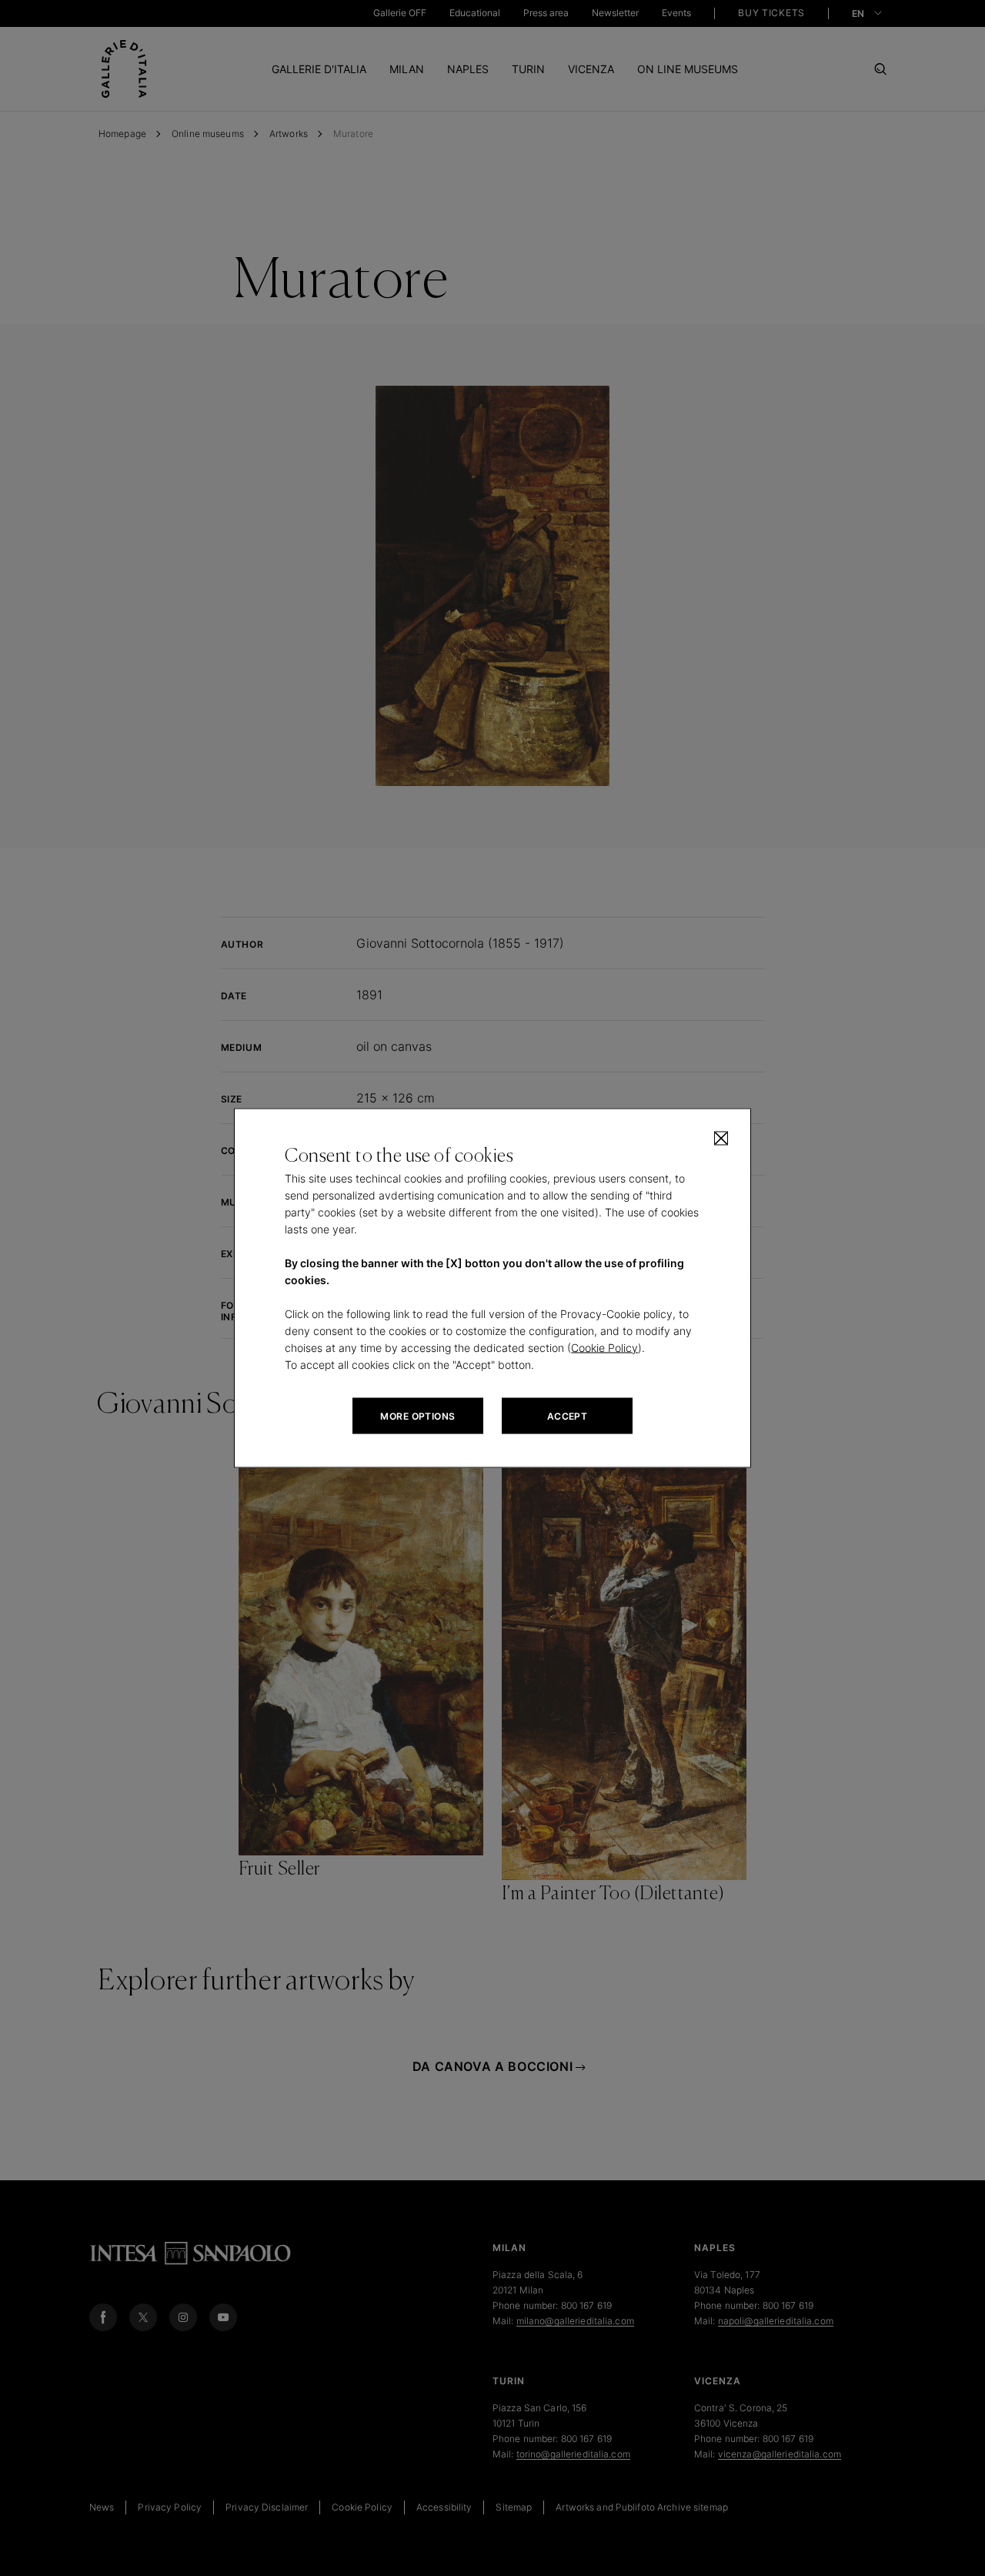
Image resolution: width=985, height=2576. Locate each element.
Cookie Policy (604, 1348)
